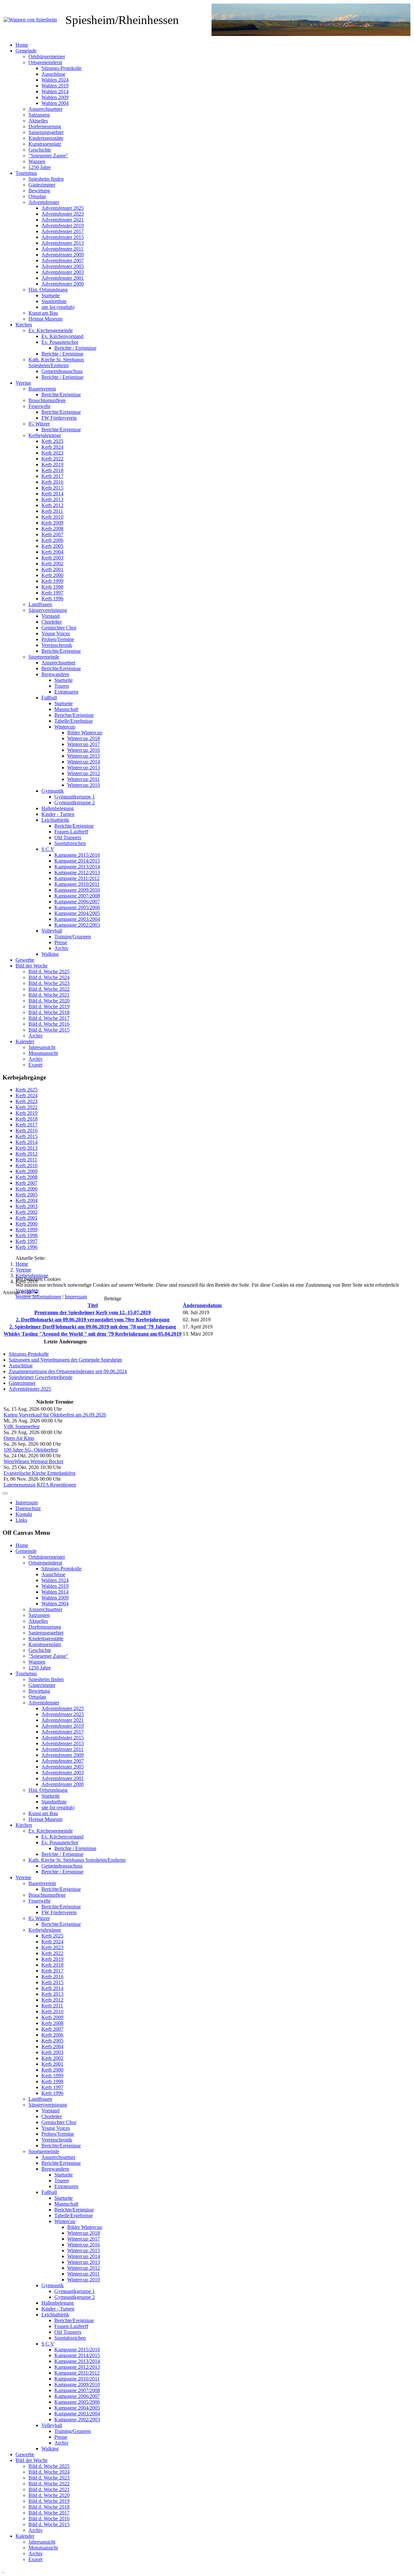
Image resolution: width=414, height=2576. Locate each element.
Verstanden (27, 1291)
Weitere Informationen (38, 1297)
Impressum (76, 1297)
